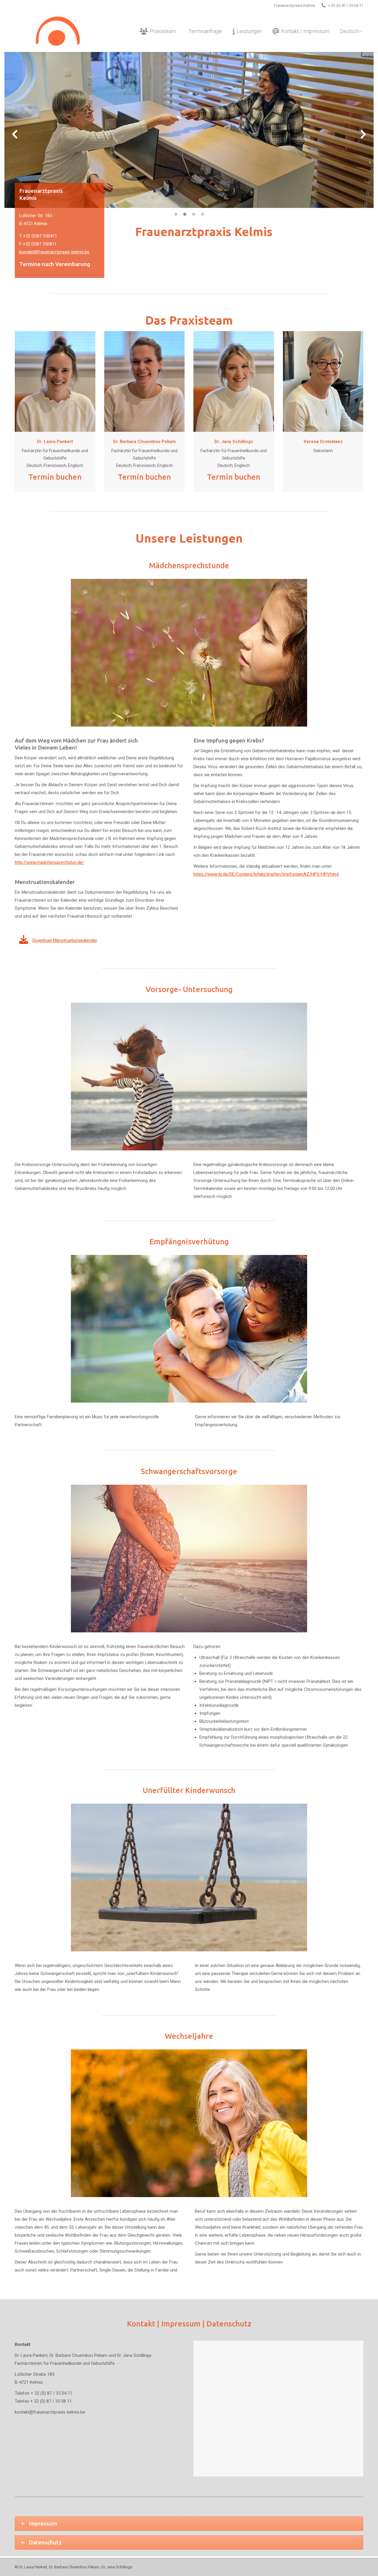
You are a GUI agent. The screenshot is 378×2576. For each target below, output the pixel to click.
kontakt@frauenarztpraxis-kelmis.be (54, 252)
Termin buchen (55, 477)
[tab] (176, 214)
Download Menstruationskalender (65, 940)
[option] (189, 130)
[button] (15, 134)
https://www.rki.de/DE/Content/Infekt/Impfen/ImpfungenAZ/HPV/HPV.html (266, 874)
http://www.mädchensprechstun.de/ (49, 862)
